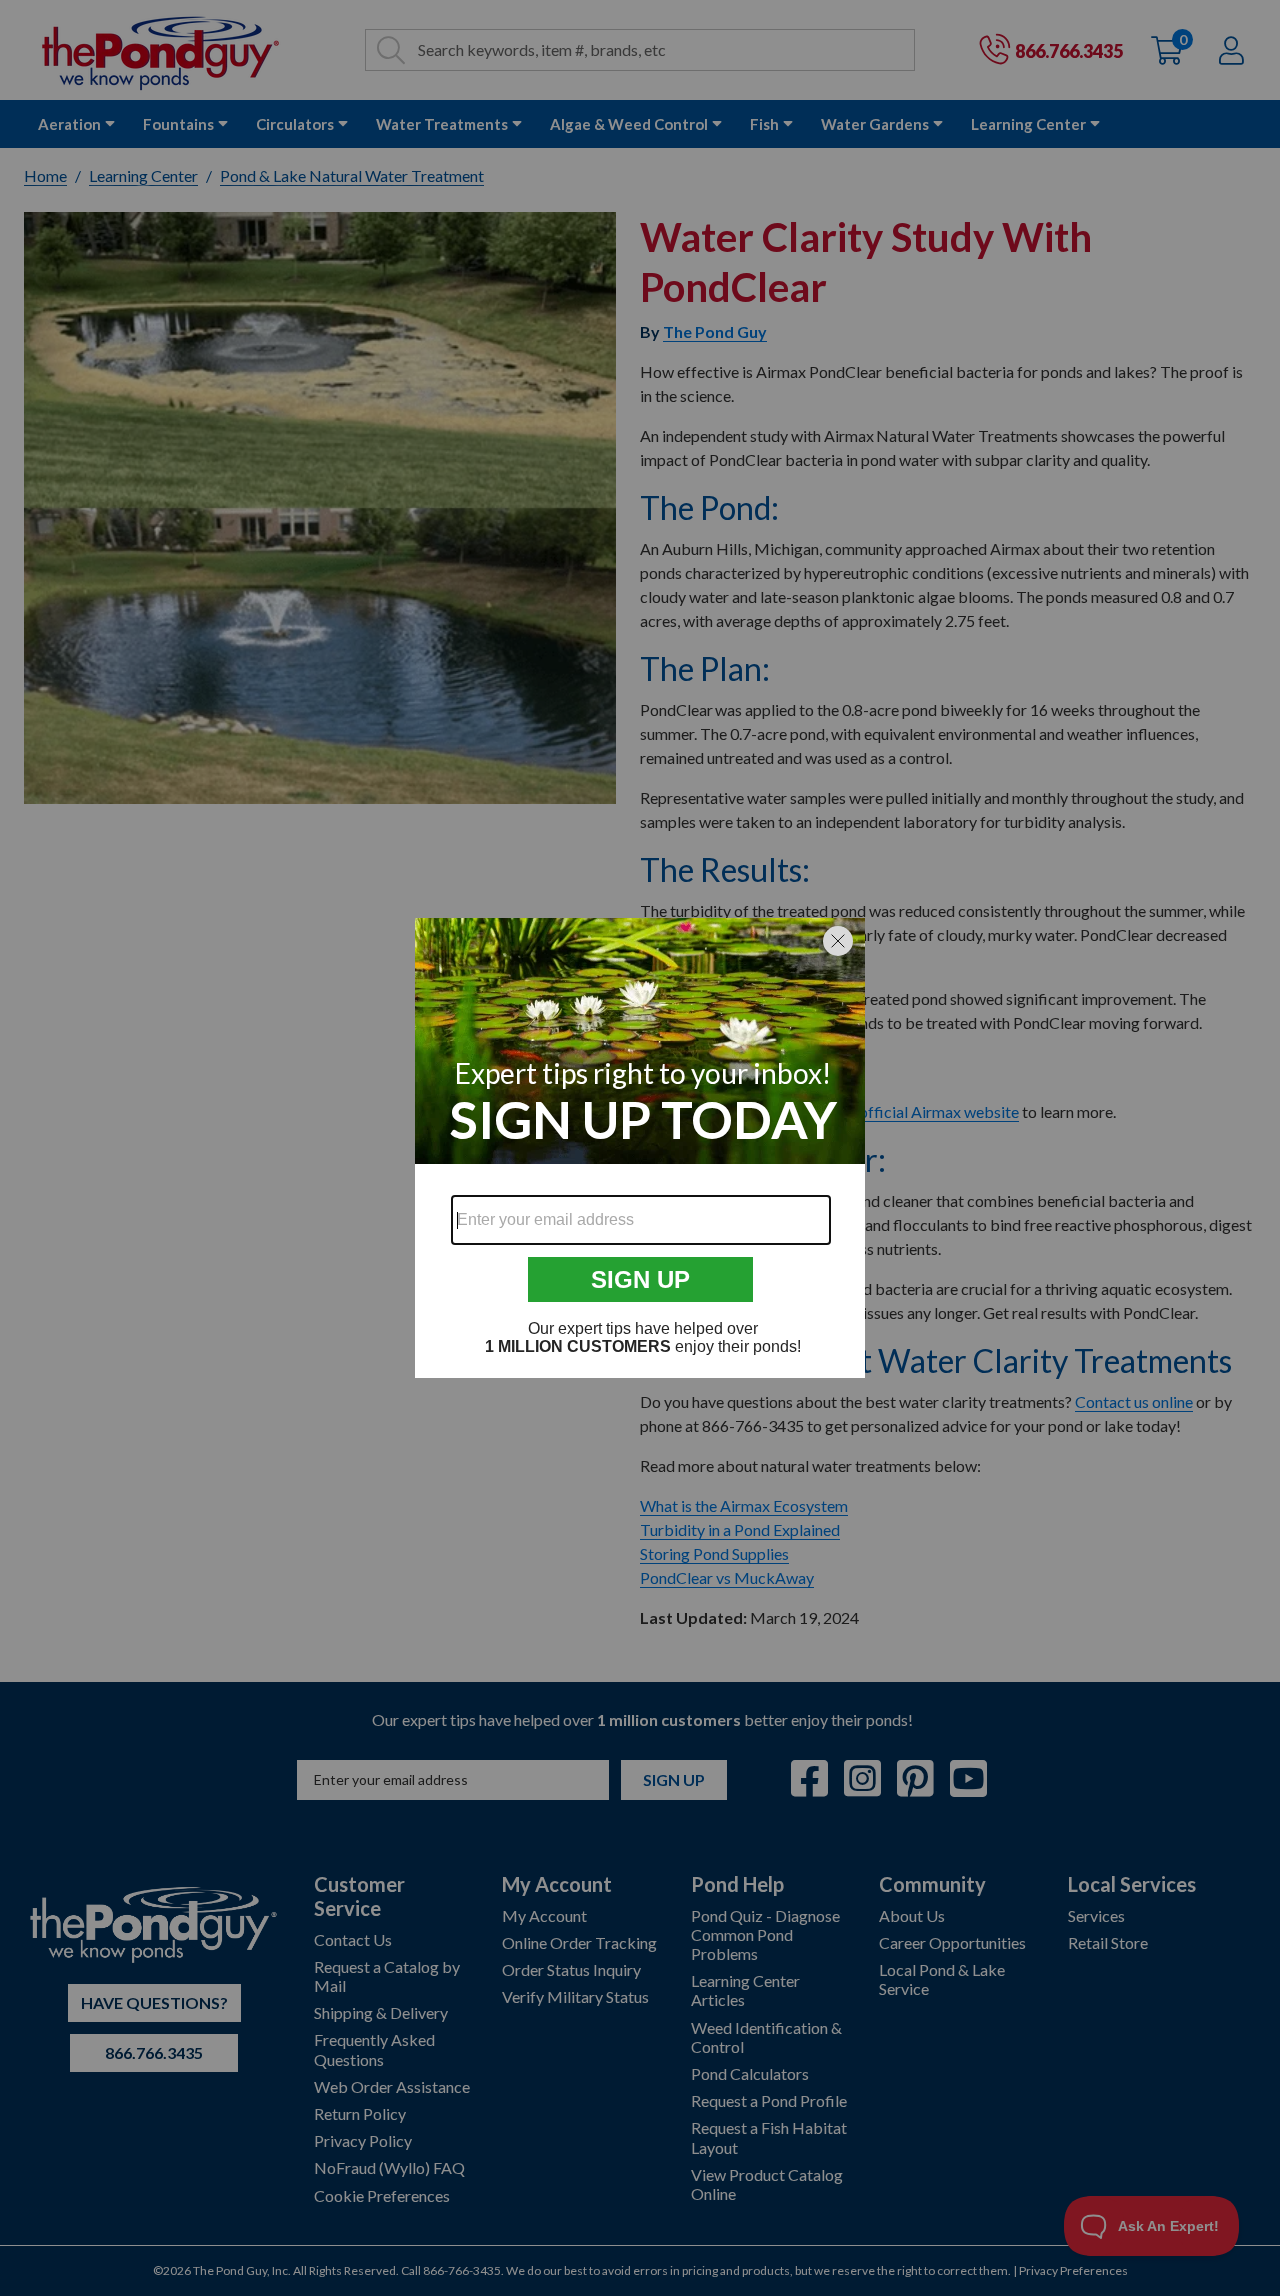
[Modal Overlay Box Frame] (640, 1148)
